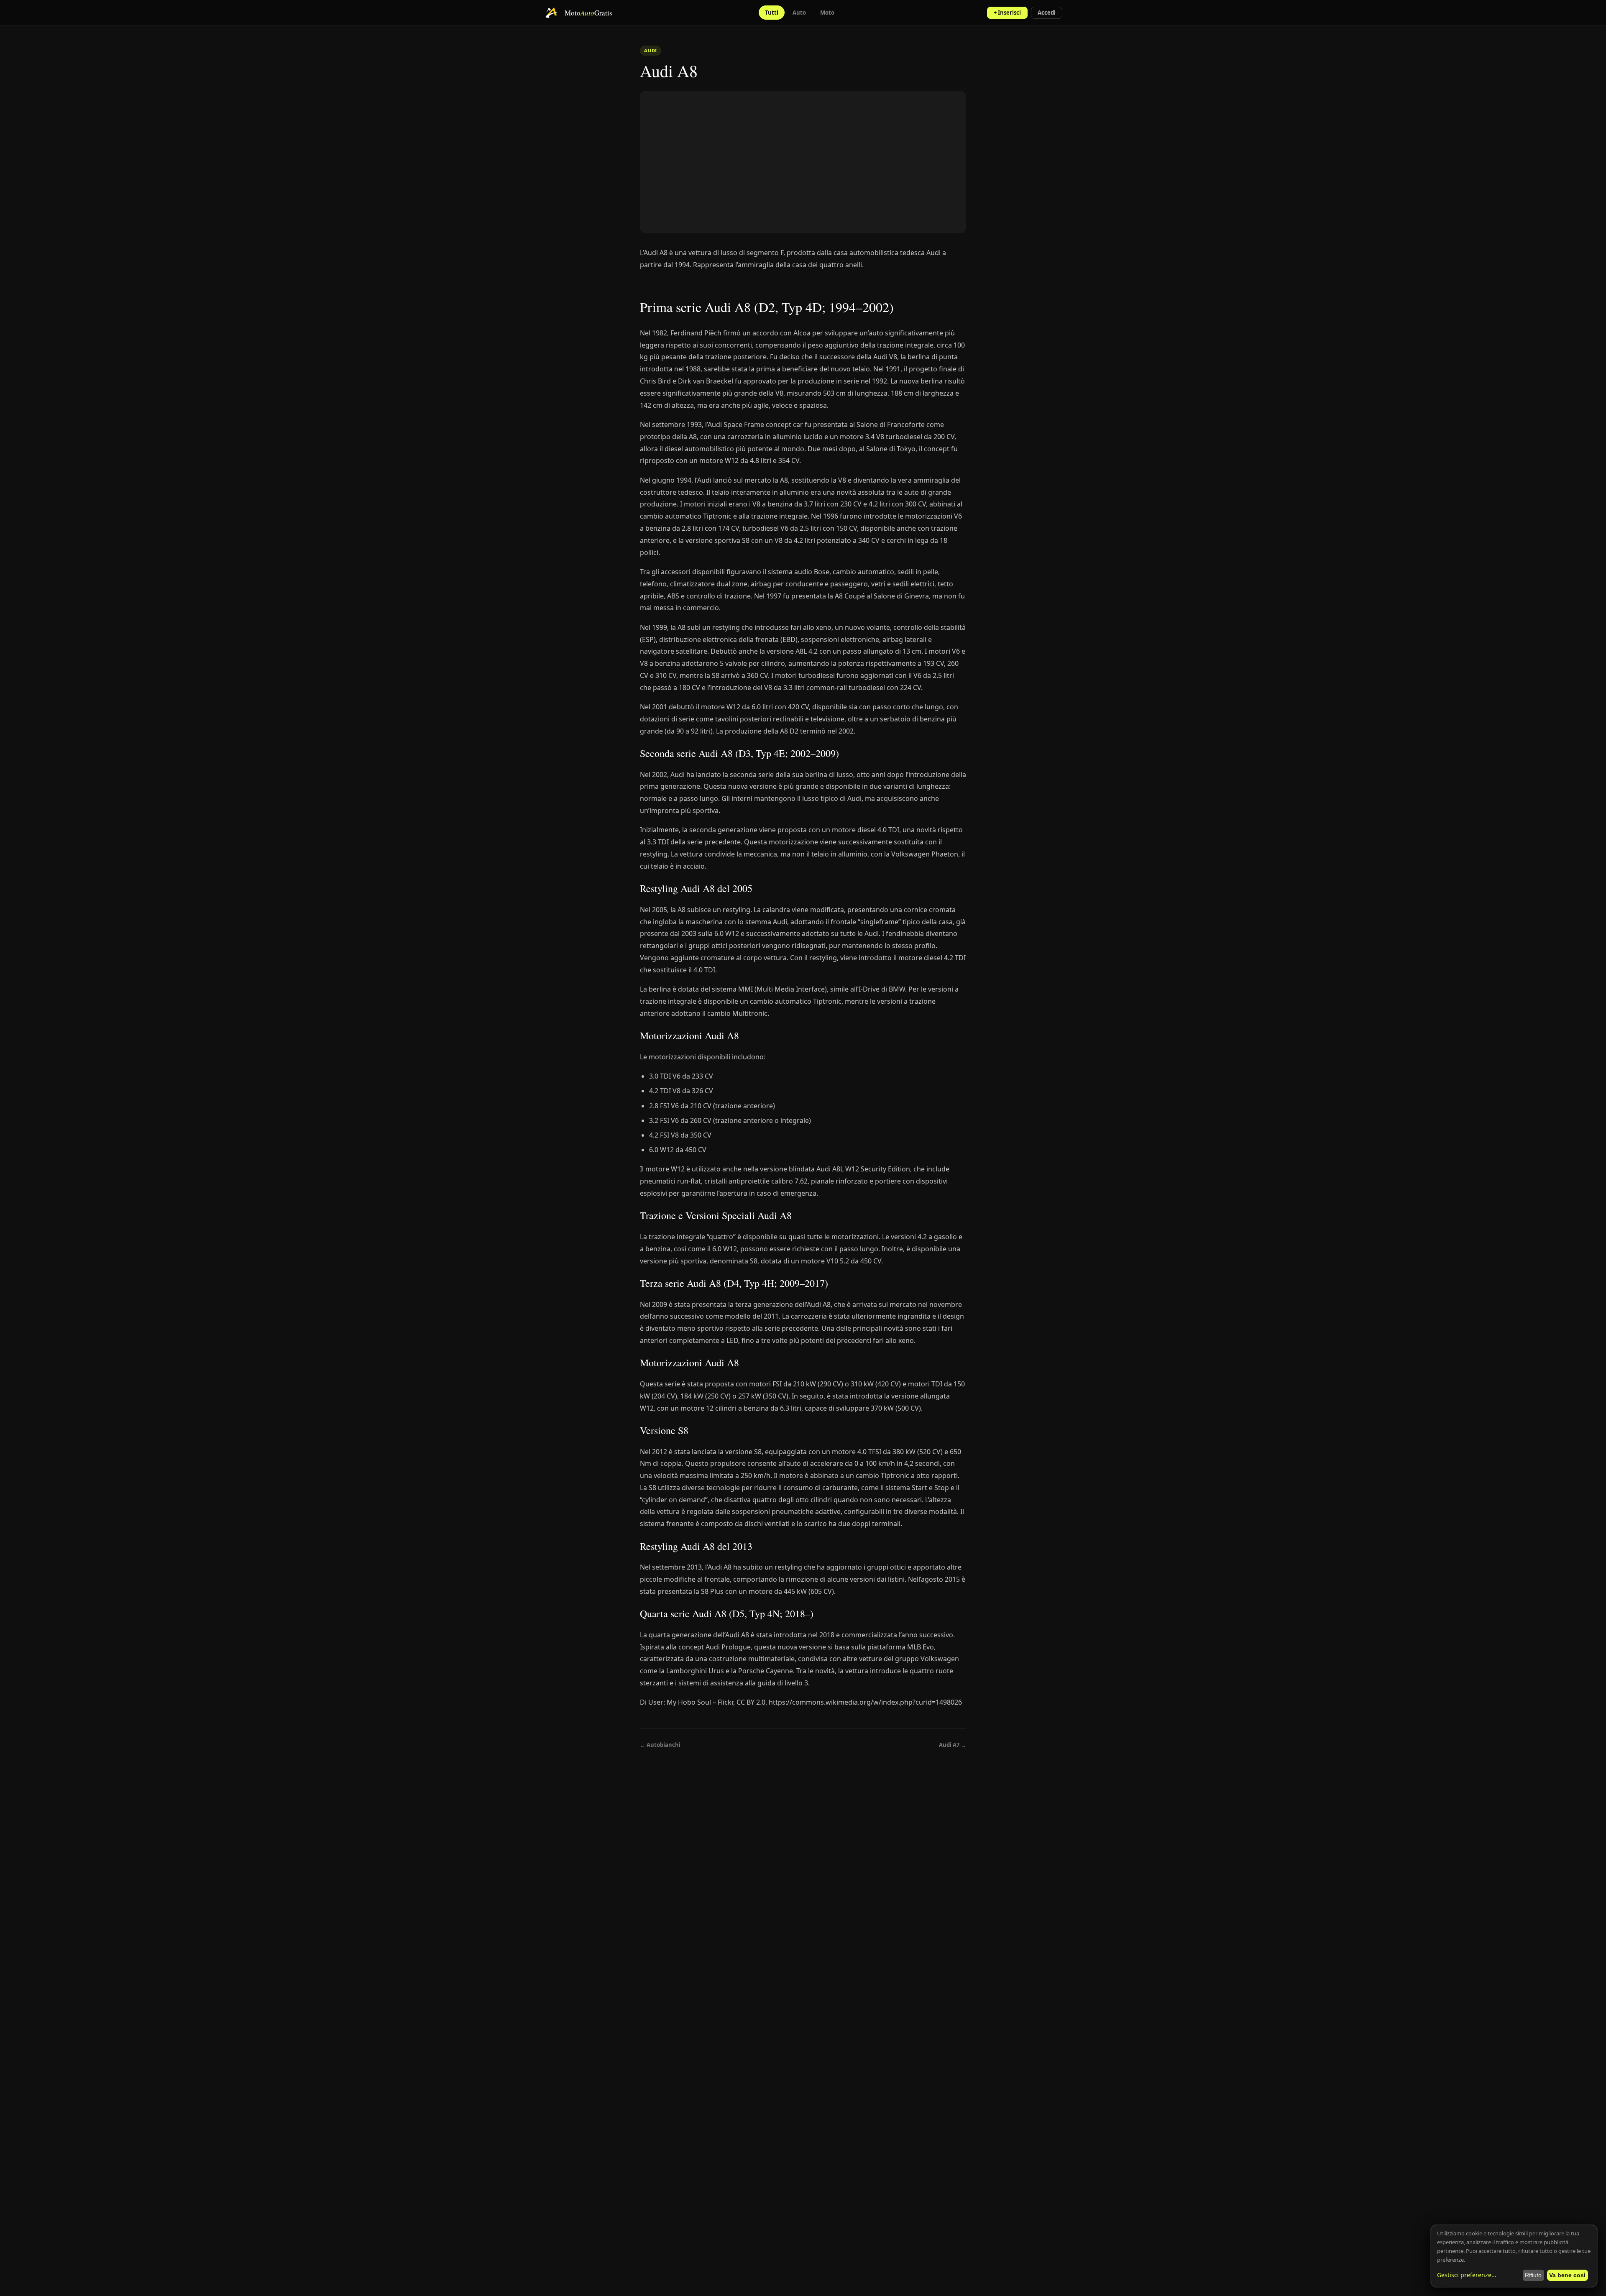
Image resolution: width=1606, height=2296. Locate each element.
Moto (827, 13)
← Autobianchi (660, 1745)
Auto (799, 13)
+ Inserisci (1007, 13)
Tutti (772, 13)
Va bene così (1567, 2275)
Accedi (1047, 13)
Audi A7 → (953, 1745)
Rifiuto (1533, 2275)
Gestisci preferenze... (1467, 2275)
